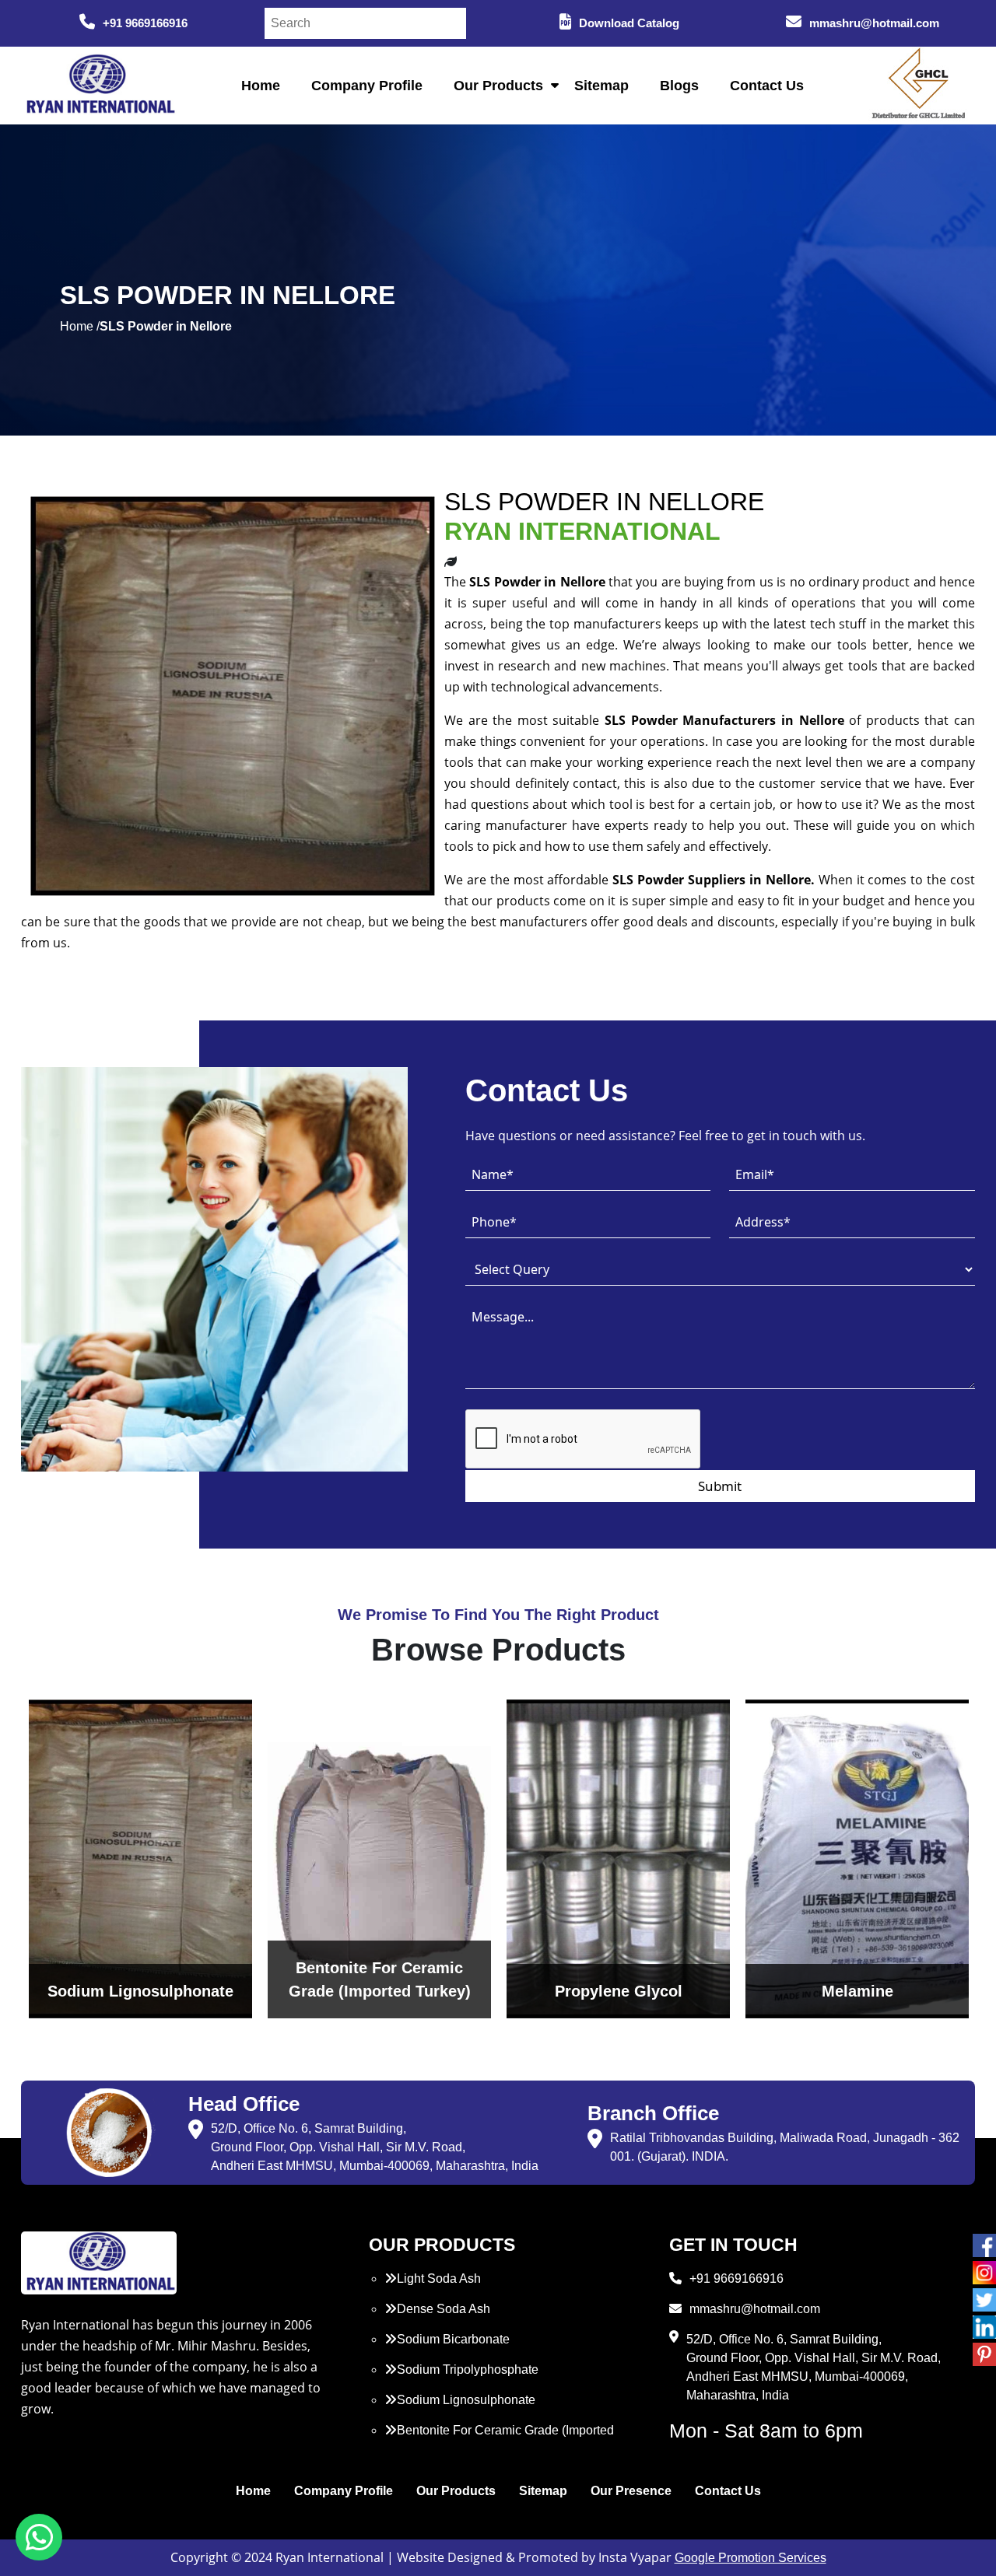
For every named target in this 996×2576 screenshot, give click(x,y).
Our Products (498, 86)
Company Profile (367, 86)
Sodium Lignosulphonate (466, 2400)
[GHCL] (919, 86)
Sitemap (601, 86)
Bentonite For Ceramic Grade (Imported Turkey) (499, 2439)
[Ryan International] (99, 84)
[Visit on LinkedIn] (984, 2327)
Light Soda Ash (439, 2278)
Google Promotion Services (751, 2558)
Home (261, 86)
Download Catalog (629, 23)
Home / (80, 326)
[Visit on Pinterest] (984, 2354)
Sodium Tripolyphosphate (468, 2369)
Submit (720, 1486)
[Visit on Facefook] (984, 2245)
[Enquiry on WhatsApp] (39, 2537)
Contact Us (767, 86)
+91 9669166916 (145, 23)
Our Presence (631, 2491)
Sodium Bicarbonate (453, 2339)
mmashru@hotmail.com (874, 23)
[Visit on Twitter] (984, 2300)
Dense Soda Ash (444, 2309)
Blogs (679, 86)
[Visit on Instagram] (984, 2273)
